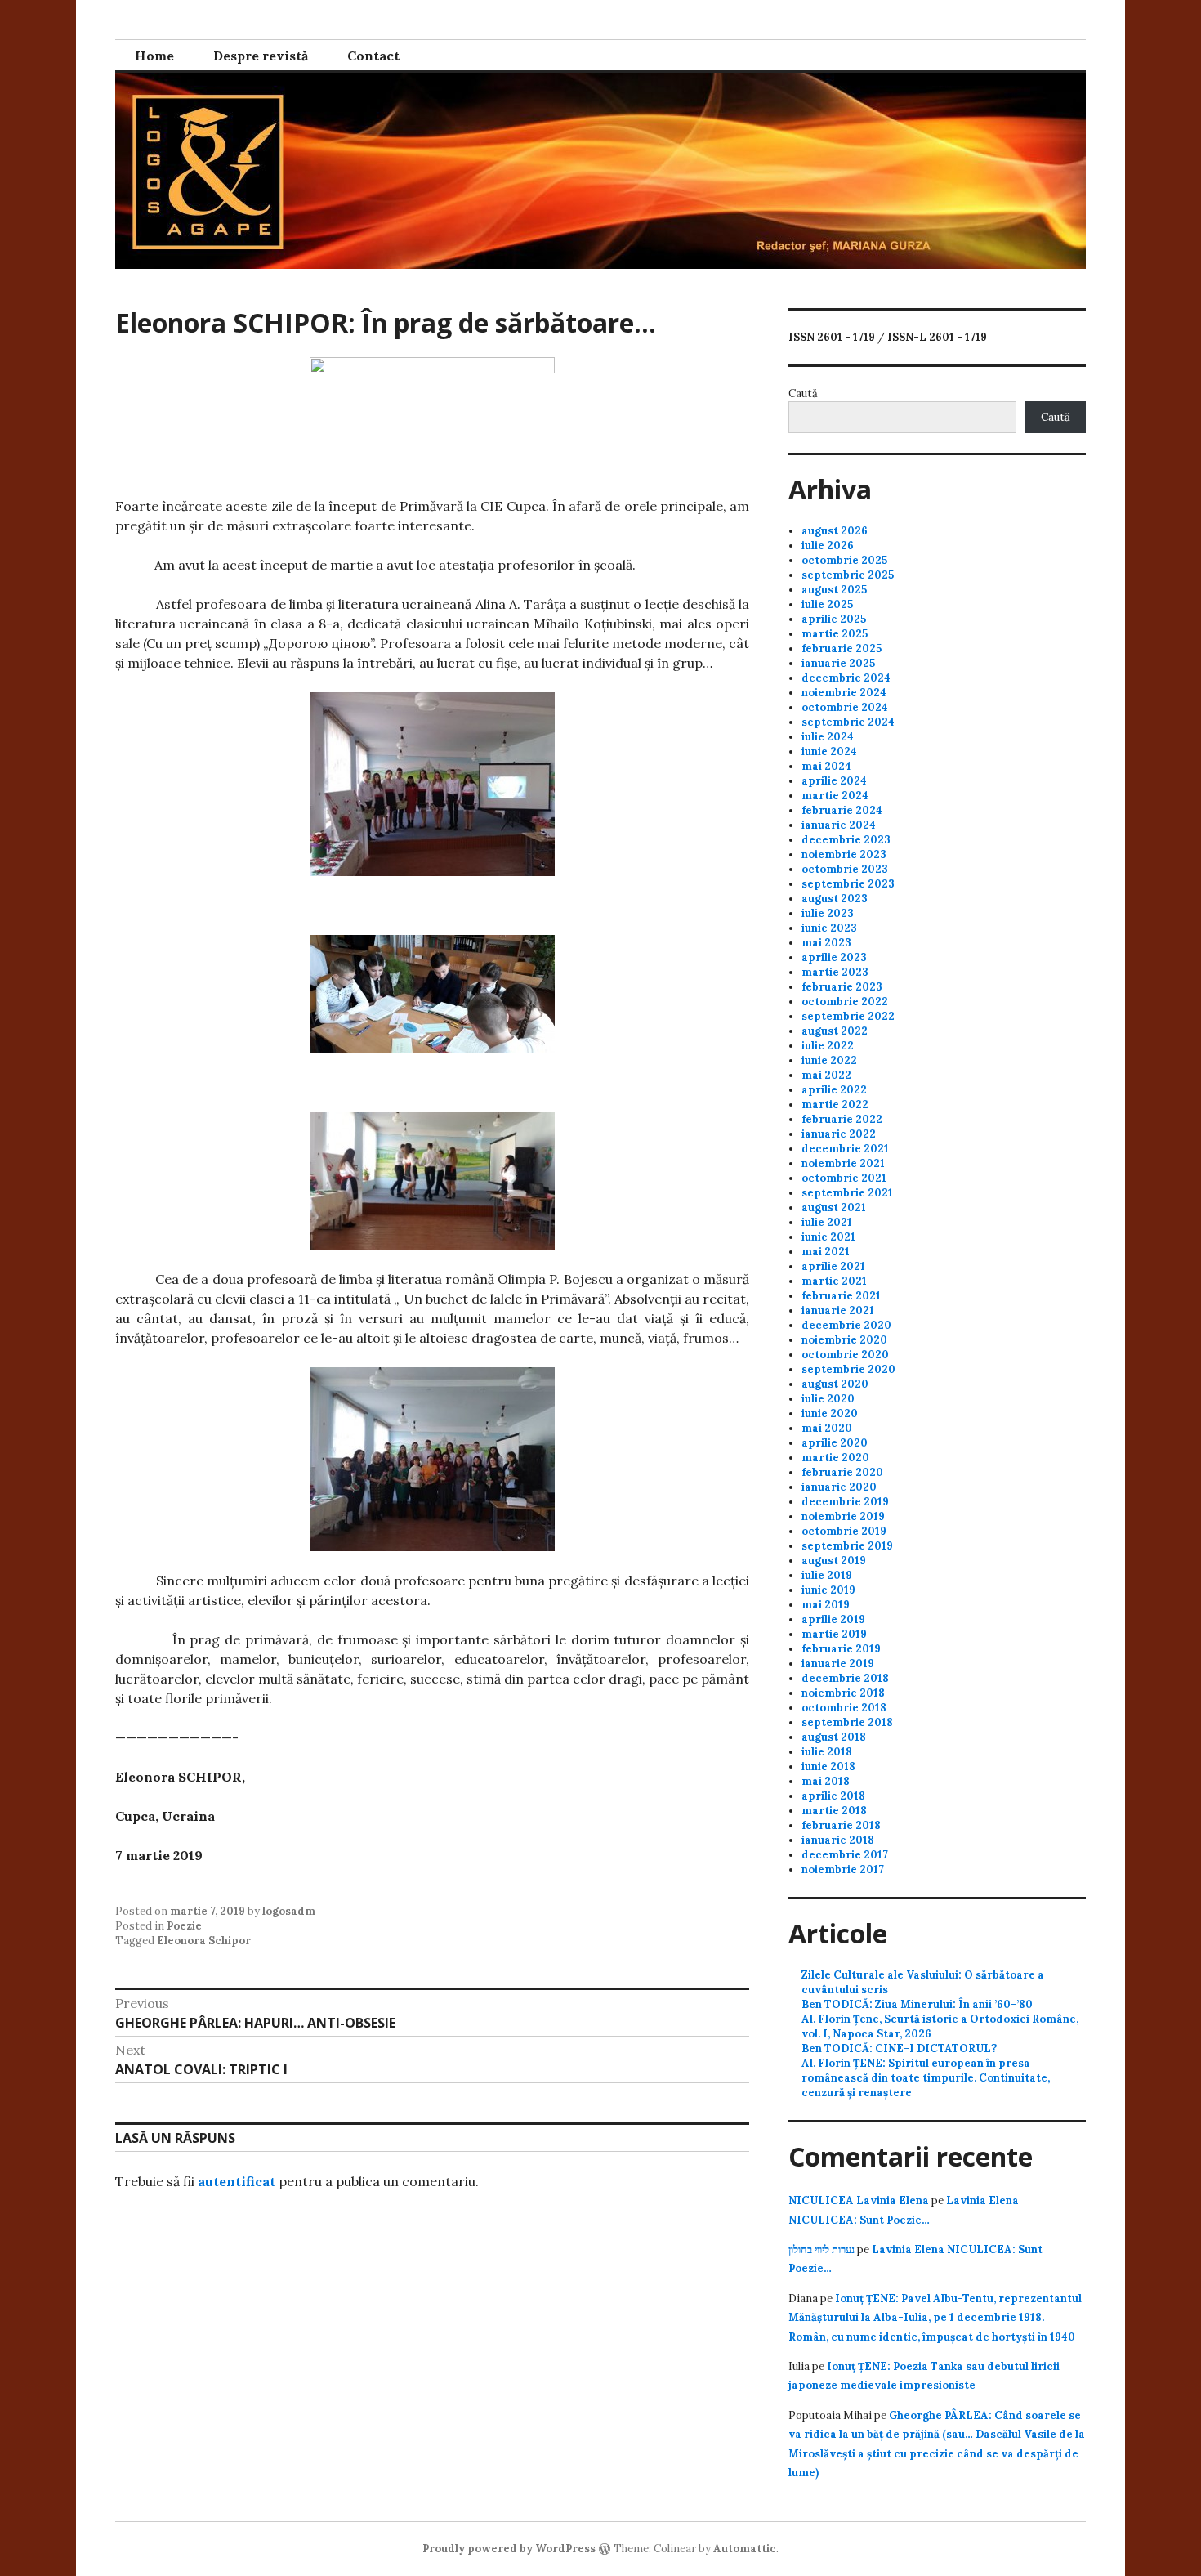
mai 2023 (826, 943)
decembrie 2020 (846, 1325)
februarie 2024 (842, 810)
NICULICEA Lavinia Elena (859, 2200)
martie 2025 (835, 634)
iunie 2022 (829, 1060)
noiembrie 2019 (843, 1516)
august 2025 (834, 590)
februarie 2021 (841, 1296)
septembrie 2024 (848, 722)
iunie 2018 (828, 1767)
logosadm (289, 1911)
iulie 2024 (828, 737)
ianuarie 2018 (838, 1840)
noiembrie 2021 (843, 1163)
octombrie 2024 (845, 707)
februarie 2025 (842, 648)
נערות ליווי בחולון (822, 2250)
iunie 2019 (828, 1590)
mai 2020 (827, 1428)
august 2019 (834, 1561)
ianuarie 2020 (839, 1487)
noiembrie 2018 (843, 1693)
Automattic (745, 2549)
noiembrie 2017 (843, 1869)
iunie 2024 (829, 751)
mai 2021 (826, 1252)
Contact (373, 56)
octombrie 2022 (845, 1002)
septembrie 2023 (848, 884)
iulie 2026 (828, 546)
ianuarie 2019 (838, 1664)
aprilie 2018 (833, 1796)
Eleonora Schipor (204, 1941)
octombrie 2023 (845, 869)
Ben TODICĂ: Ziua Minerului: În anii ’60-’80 (917, 2004)
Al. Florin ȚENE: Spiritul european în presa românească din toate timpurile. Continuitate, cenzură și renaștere (926, 2078)
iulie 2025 (827, 604)
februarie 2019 (841, 1649)
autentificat (237, 2181)
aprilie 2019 (833, 1619)
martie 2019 (834, 1634)
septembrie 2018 (847, 1722)
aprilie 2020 (835, 1443)
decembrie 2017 (845, 1855)
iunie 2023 (829, 928)
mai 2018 (826, 1781)
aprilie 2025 (834, 619)
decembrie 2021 (845, 1149)
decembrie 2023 (846, 840)
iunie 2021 (828, 1237)
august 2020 (835, 1384)
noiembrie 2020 (844, 1340)
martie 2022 (835, 1105)
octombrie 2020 (845, 1355)
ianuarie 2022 (839, 1134)
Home (154, 56)
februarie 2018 (841, 1825)
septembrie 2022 (848, 1016)
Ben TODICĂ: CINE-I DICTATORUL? (899, 2048)
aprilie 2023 (834, 957)
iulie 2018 (827, 1752)
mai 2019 (826, 1605)
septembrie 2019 (847, 1546)
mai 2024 (826, 766)
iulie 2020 (828, 1399)
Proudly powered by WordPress (509, 2549)
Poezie (184, 1926)
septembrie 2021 (847, 1193)
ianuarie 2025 (838, 663)
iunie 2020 (830, 1413)
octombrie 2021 (844, 1178)
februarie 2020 (842, 1472)
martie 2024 (835, 796)
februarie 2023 (842, 987)
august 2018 (834, 1737)
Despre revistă (261, 56)
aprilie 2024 (834, 781)
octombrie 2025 (844, 560)
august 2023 (835, 899)
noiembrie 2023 (844, 854)
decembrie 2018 (845, 1678)
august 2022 (835, 1031)
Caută (803, 394)
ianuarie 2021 (838, 1310)
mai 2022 (826, 1075)
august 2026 (835, 531)
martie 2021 (834, 1281)
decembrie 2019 (845, 1502)
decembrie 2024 (846, 678)
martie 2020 (835, 1458)
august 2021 (834, 1207)
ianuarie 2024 (839, 825)
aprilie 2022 (834, 1090)
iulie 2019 (827, 1575)
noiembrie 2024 (844, 693)
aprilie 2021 (833, 1266)
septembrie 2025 (848, 575)
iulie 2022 (828, 1046)
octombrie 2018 (844, 1708)
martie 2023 (835, 972)
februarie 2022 (842, 1119)
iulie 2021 (827, 1222)
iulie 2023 (828, 913)
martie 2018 (834, 1811)
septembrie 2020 (848, 1369)
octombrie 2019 (844, 1531)
